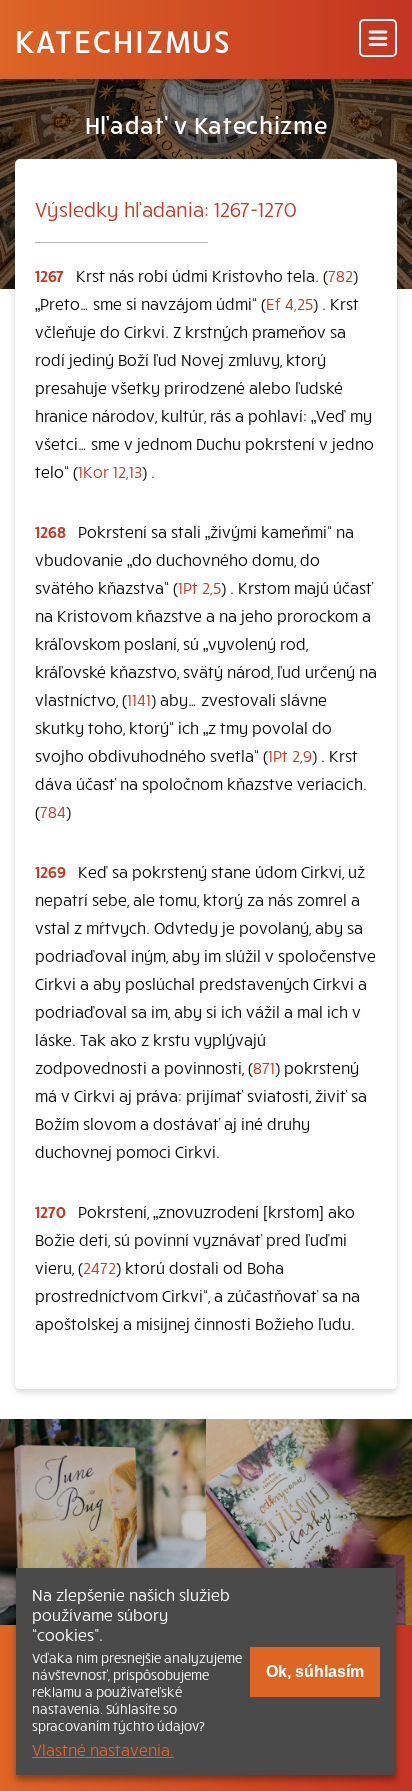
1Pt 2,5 (199, 587)
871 (264, 1067)
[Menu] (378, 39)
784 (53, 811)
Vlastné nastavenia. (103, 1749)
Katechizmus (123, 40)
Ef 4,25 (289, 303)
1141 (139, 699)
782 (340, 275)
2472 (99, 1267)
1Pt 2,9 (290, 755)
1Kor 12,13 (110, 471)
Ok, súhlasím (315, 1671)
